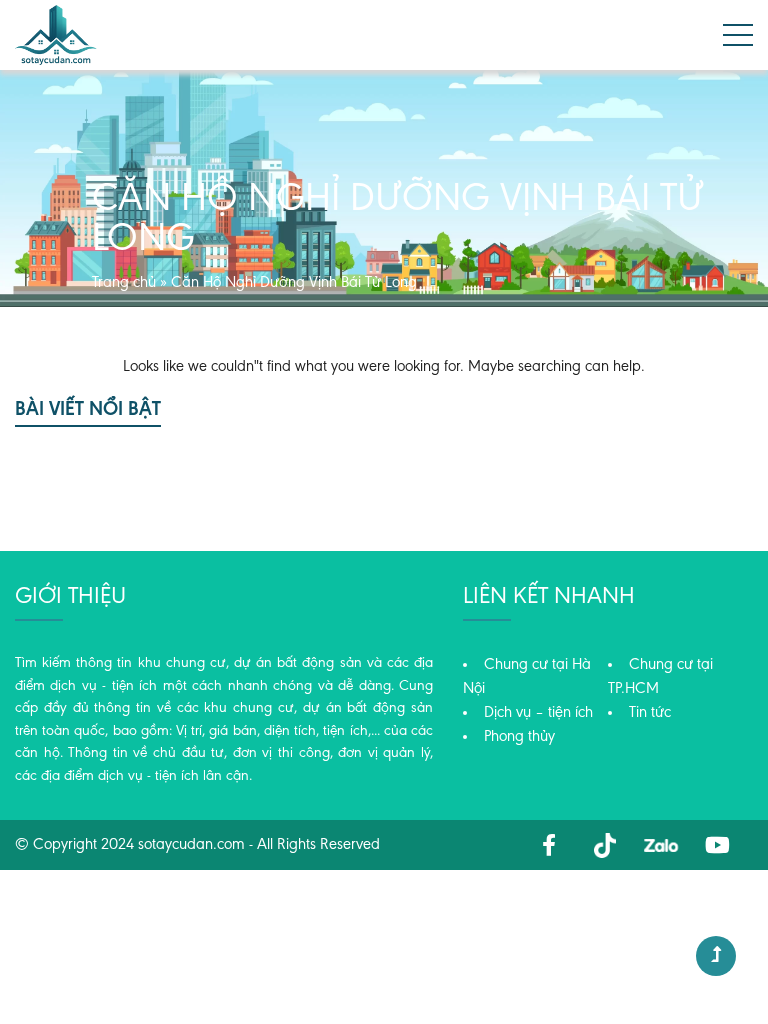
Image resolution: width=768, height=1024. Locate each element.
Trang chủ (124, 283)
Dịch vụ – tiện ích (538, 713)
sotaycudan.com (191, 845)
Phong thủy (519, 737)
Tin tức (650, 713)
